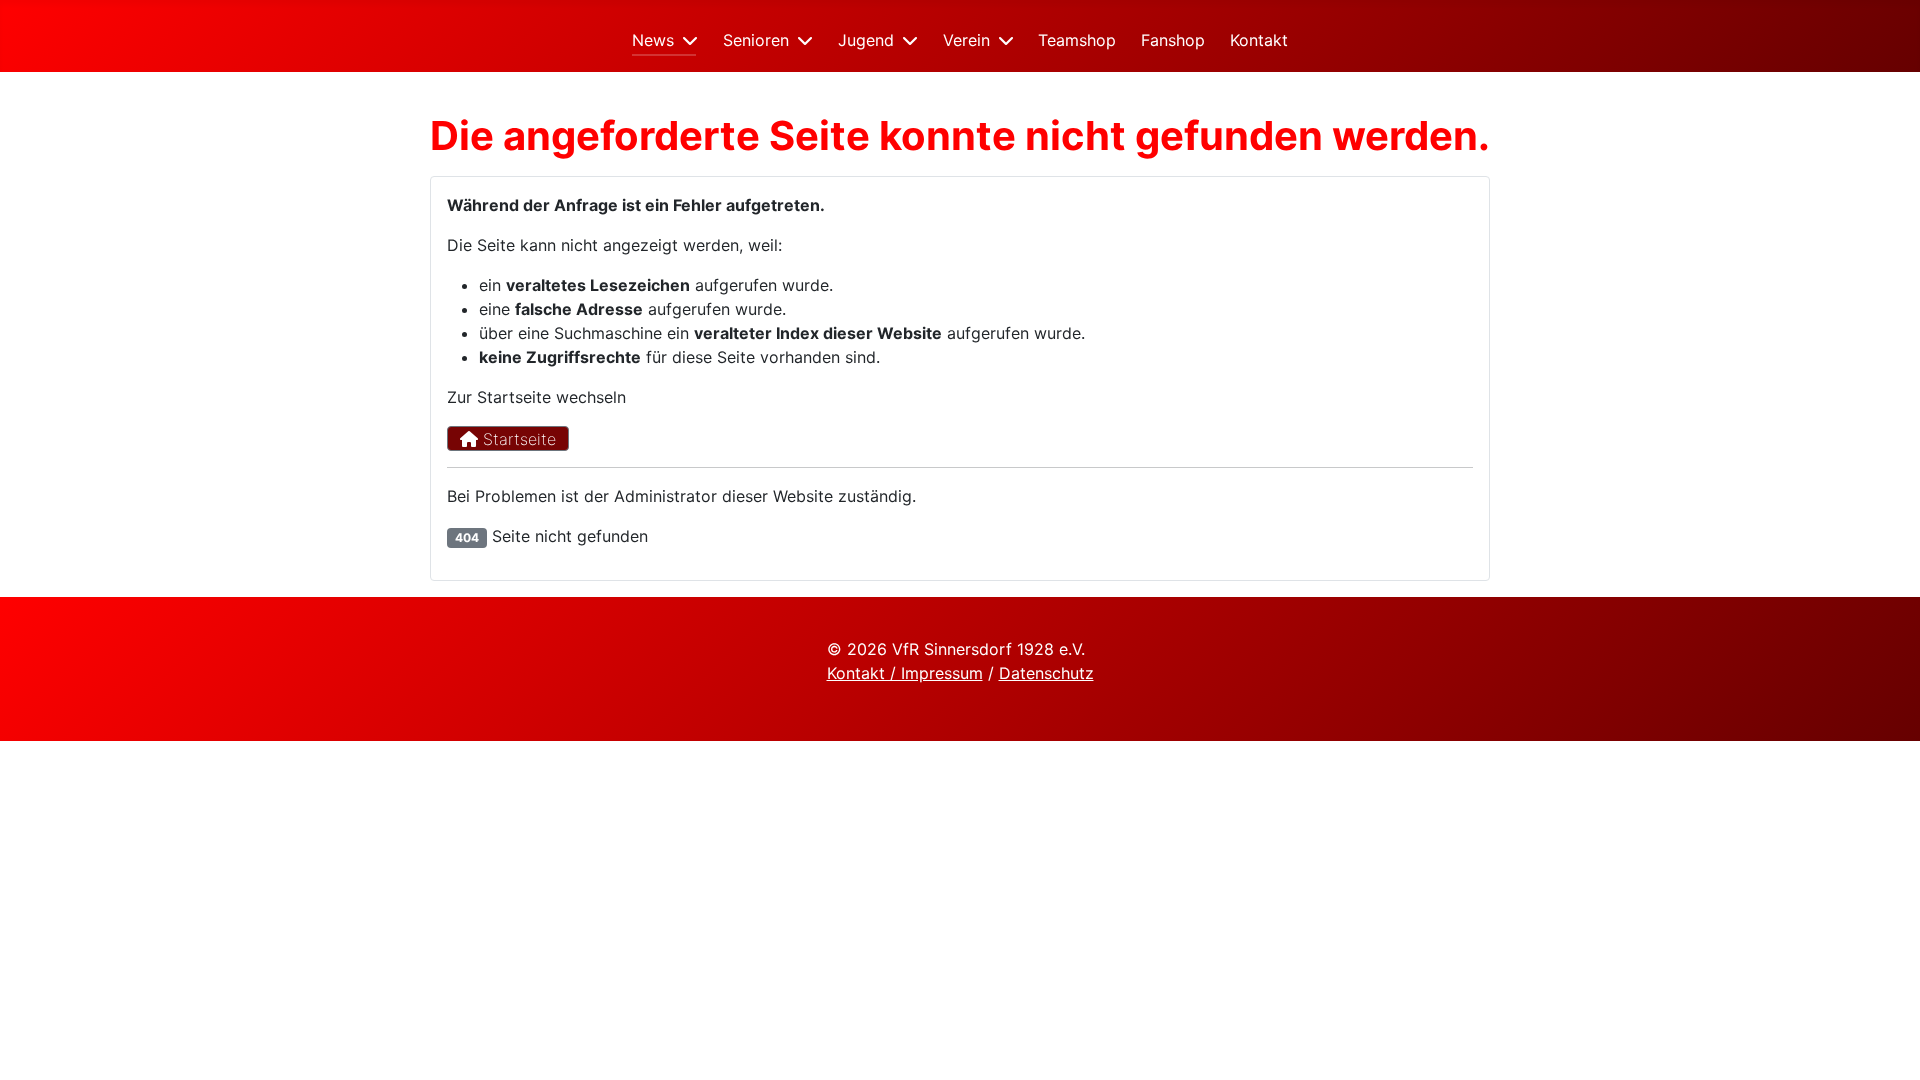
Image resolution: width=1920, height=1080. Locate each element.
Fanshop (1173, 40)
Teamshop (1077, 40)
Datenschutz (1046, 673)
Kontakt (1259, 40)
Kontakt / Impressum (905, 673)
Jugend (866, 40)
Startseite (517, 439)
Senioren (756, 40)
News (653, 40)
